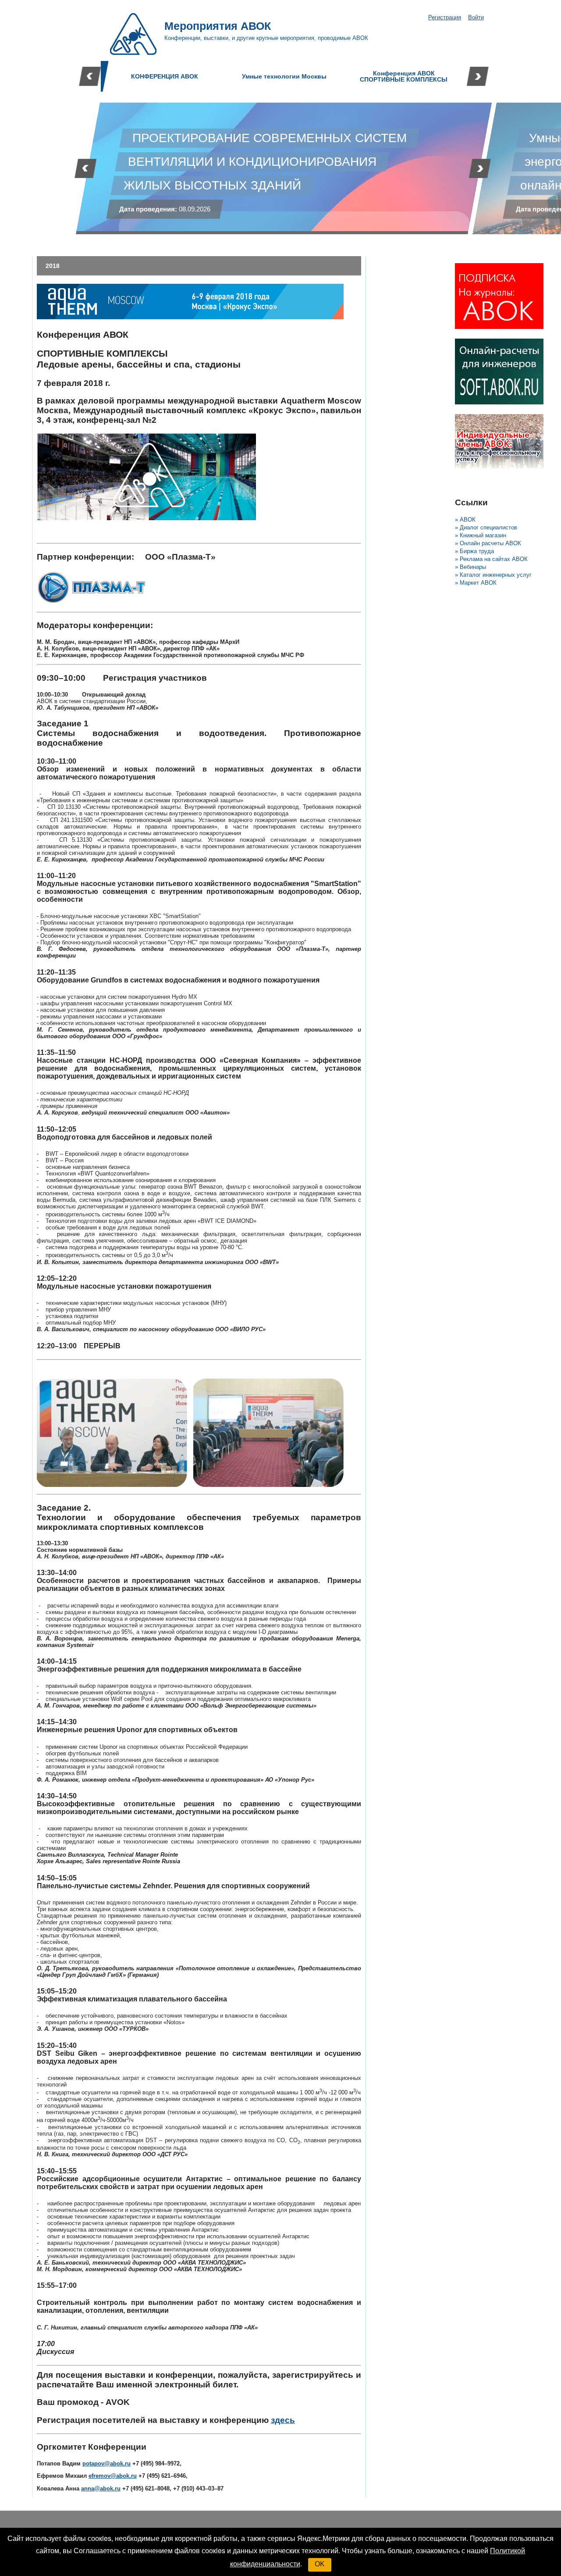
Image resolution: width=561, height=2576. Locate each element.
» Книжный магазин (481, 535)
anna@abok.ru (101, 2488)
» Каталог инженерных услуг (493, 575)
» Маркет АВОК (476, 583)
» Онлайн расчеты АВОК (488, 543)
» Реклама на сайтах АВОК (491, 559)
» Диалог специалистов (486, 527)
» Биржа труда (474, 551)
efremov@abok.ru (113, 2476)
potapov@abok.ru (107, 2463)
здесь (283, 2420)
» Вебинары (470, 567)
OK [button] (320, 2564)
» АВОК (465, 520)
